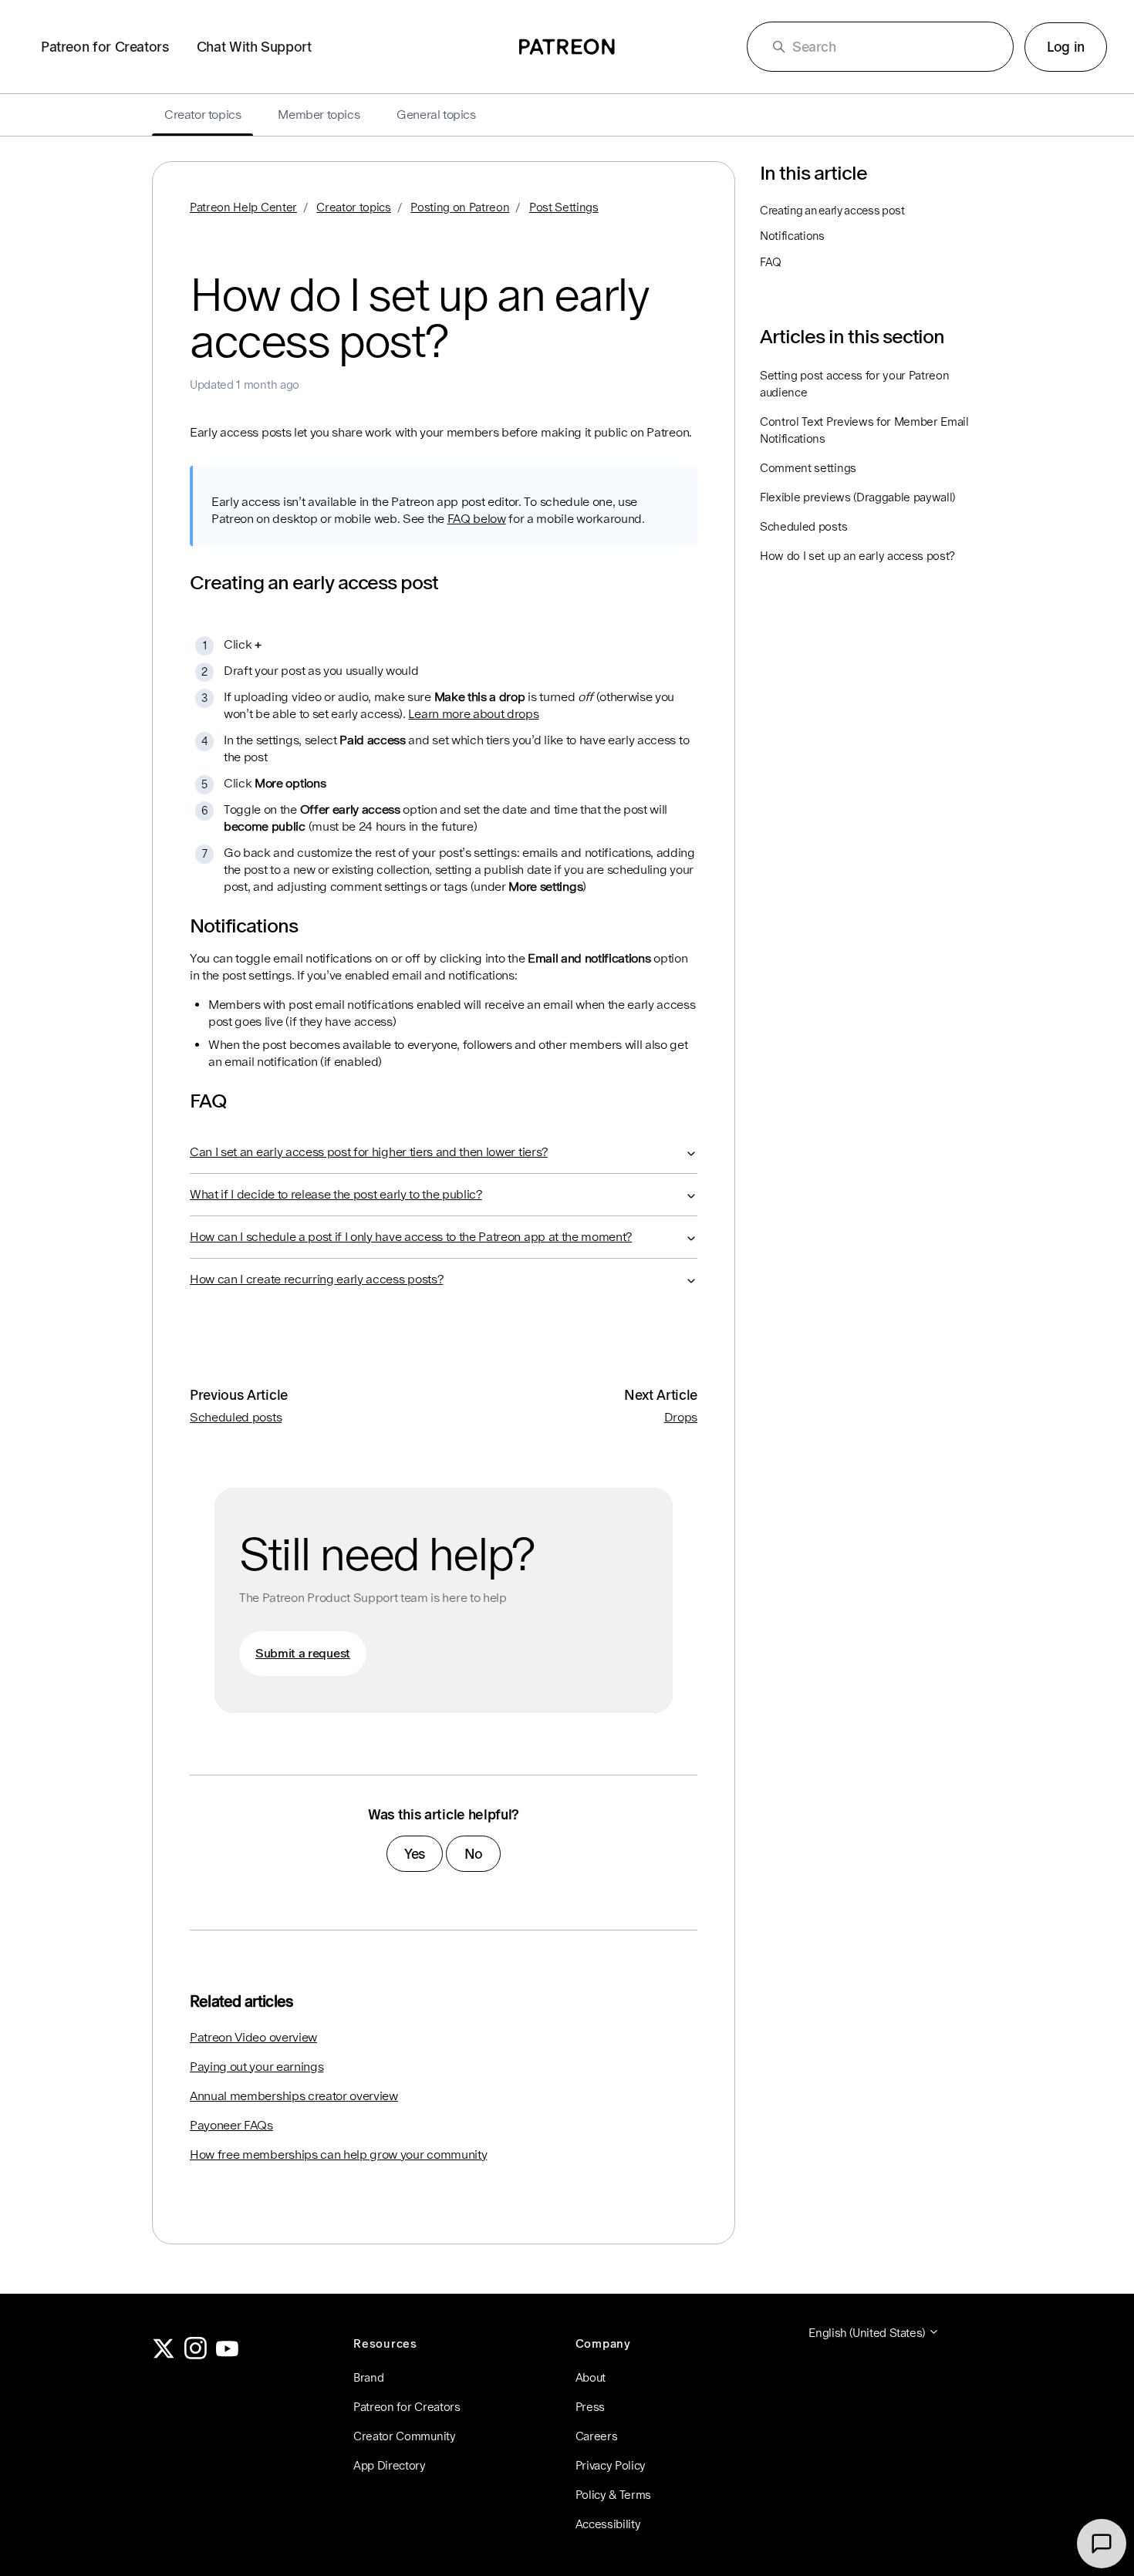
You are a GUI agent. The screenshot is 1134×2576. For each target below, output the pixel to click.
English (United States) (868, 2333)
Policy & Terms (614, 2495)
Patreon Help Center (243, 207)
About (591, 2377)
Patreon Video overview (253, 2037)
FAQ (771, 262)
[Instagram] (196, 2355)
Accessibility (608, 2524)
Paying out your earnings (256, 2067)
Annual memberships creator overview (294, 2096)
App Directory (390, 2465)
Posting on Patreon (460, 207)
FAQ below (477, 519)
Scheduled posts (236, 1417)
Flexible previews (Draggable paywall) (857, 497)
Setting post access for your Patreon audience (854, 384)
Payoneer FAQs (231, 2125)
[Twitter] (164, 2355)
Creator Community (405, 2436)
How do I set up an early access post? (857, 556)
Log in (1066, 47)
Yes (415, 1854)
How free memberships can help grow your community (338, 2155)
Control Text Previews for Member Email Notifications (864, 430)
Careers (597, 2436)
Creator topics (354, 207)
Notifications (792, 236)
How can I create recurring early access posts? (316, 1279)
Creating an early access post (832, 210)
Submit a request (303, 1653)
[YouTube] (228, 2355)
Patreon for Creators (105, 47)
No (474, 1854)
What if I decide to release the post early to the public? (336, 1194)
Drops (681, 1417)
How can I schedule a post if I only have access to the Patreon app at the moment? (411, 1237)
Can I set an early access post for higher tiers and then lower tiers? (369, 1152)
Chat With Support (254, 47)
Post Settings (564, 207)
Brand (368, 2377)
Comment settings (808, 468)
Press (590, 2407)
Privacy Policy (611, 2465)
